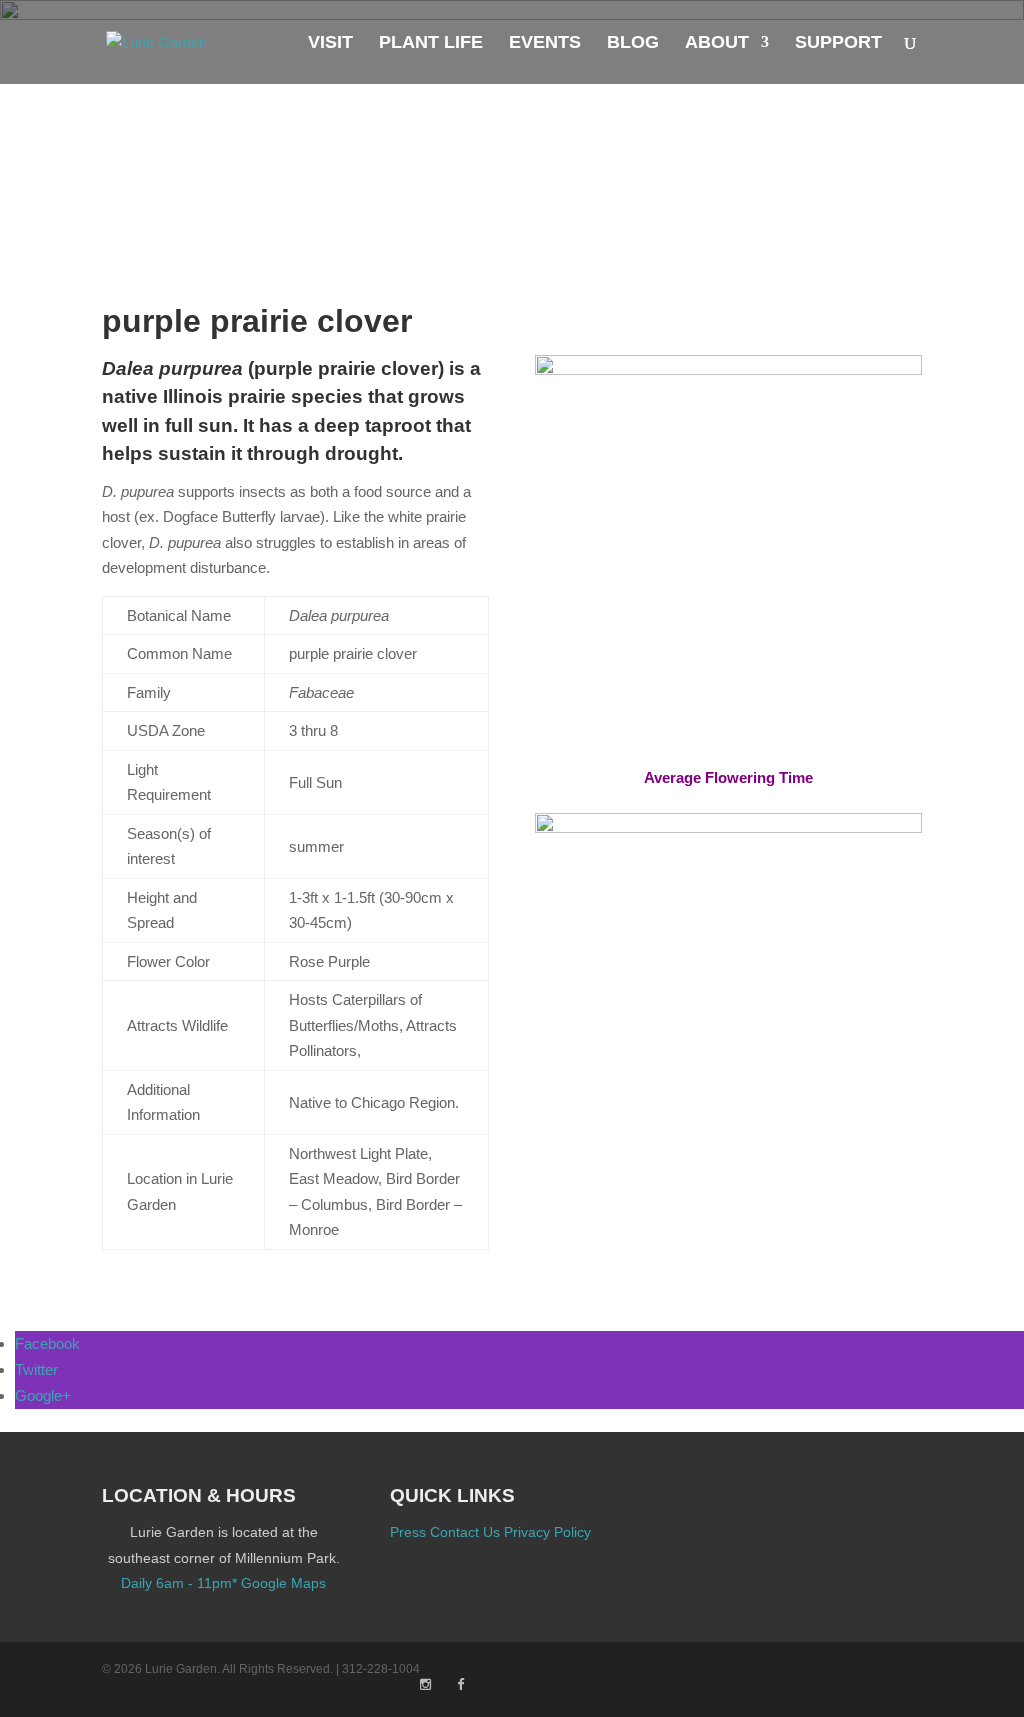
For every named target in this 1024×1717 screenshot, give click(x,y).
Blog (633, 43)
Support (838, 43)
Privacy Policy (547, 1532)
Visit (330, 43)
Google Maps (283, 1583)
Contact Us (465, 1532)
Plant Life (431, 43)
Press (408, 1532)
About (717, 43)
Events (545, 43)
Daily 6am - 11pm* (179, 1583)
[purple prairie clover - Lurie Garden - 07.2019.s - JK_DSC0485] (728, 741)
